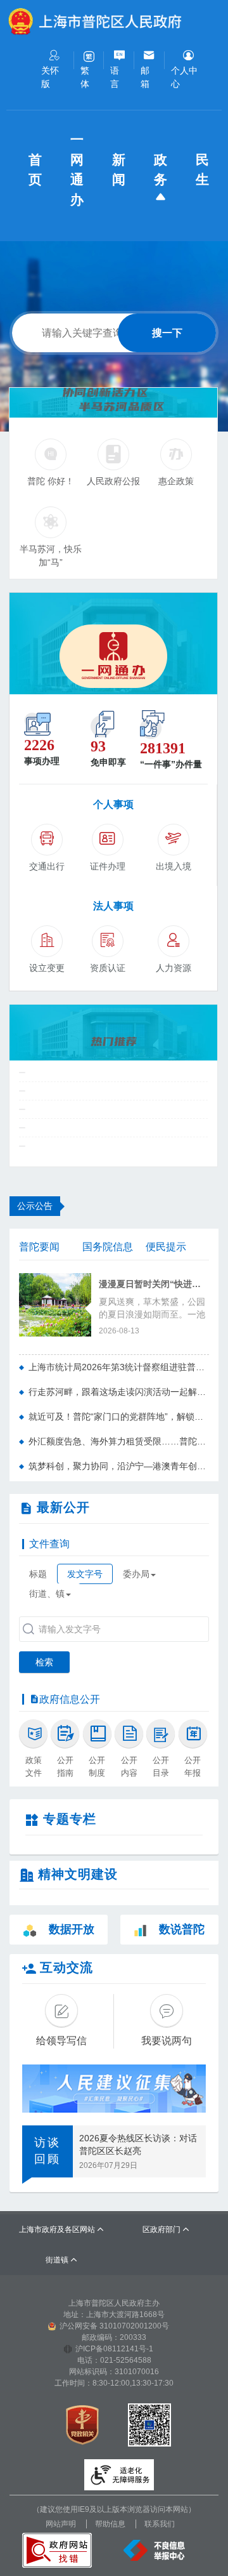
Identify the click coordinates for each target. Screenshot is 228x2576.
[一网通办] (113, 644)
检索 (44, 1662)
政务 (162, 170)
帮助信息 (110, 2524)
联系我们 (160, 2524)
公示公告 (35, 1206)
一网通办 (79, 169)
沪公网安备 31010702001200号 (114, 2326)
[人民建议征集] (114, 2089)
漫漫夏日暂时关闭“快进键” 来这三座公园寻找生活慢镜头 (154, 1284)
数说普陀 (182, 1929)
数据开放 (72, 1929)
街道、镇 (47, 1594)
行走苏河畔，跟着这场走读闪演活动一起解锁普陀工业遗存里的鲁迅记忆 (119, 1392)
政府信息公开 (70, 1699)
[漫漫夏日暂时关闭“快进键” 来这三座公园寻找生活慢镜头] (55, 1304)
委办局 (136, 1574)
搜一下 (167, 333)
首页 (37, 170)
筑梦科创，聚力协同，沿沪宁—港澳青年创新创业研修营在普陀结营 (119, 1466)
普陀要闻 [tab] (39, 1247)
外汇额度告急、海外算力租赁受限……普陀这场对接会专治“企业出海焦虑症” (119, 1441)
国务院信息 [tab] (108, 1247)
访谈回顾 (47, 2151)
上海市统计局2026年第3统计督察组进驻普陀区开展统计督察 (119, 1367)
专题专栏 (70, 1819)
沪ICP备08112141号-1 (114, 2349)
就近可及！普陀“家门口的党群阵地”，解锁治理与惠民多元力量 (119, 1417)
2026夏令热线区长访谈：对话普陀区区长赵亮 (138, 2144)
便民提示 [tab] (166, 1247)
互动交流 (66, 1967)
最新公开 (63, 1507)
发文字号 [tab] (85, 1574)
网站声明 (61, 2524)
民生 (204, 170)
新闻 (120, 170)
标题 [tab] (38, 1574)
